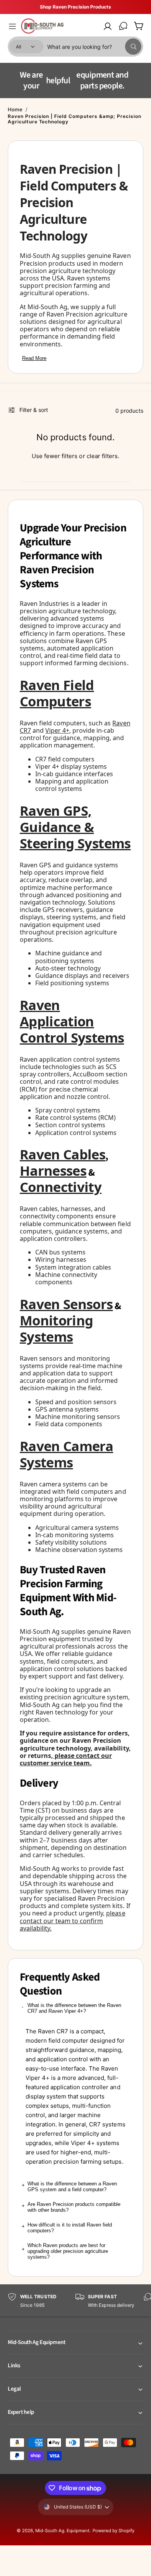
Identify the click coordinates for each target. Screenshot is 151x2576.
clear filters (102, 467)
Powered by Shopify (113, 2541)
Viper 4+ (57, 741)
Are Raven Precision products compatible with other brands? (74, 2218)
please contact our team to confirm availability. (73, 1931)
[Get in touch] (123, 26)
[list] (75, 2312)
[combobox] (94, 47)
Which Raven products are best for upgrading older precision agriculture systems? (68, 2262)
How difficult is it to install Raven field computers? (70, 2239)
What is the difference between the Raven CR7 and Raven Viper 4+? (74, 2019)
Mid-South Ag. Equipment (62, 2541)
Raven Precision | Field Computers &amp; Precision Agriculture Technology (75, 130)
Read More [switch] (34, 369)
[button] (12, 26)
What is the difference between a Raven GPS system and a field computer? (72, 2197)
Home (15, 120)
